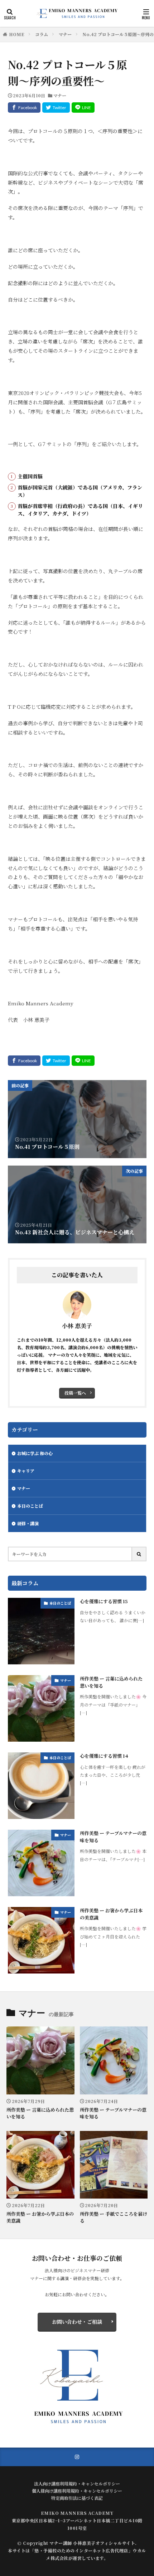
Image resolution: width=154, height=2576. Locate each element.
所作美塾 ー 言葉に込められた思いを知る (111, 1682)
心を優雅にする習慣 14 (104, 1756)
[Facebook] (24, 108)
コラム (42, 34)
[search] (139, 1554)
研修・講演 (28, 1523)
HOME (17, 34)
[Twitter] (56, 108)
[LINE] (83, 108)
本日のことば (30, 1506)
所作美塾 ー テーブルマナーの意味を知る (113, 1837)
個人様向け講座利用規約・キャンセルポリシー (77, 2491)
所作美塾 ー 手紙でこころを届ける (114, 2217)
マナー (65, 34)
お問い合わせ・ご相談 (77, 2322)
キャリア (26, 1471)
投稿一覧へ (75, 1393)
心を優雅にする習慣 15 (104, 1601)
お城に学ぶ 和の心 (35, 1453)
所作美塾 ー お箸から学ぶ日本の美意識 (111, 1914)
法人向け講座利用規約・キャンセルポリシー (77, 2484)
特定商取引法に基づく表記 (77, 2498)
